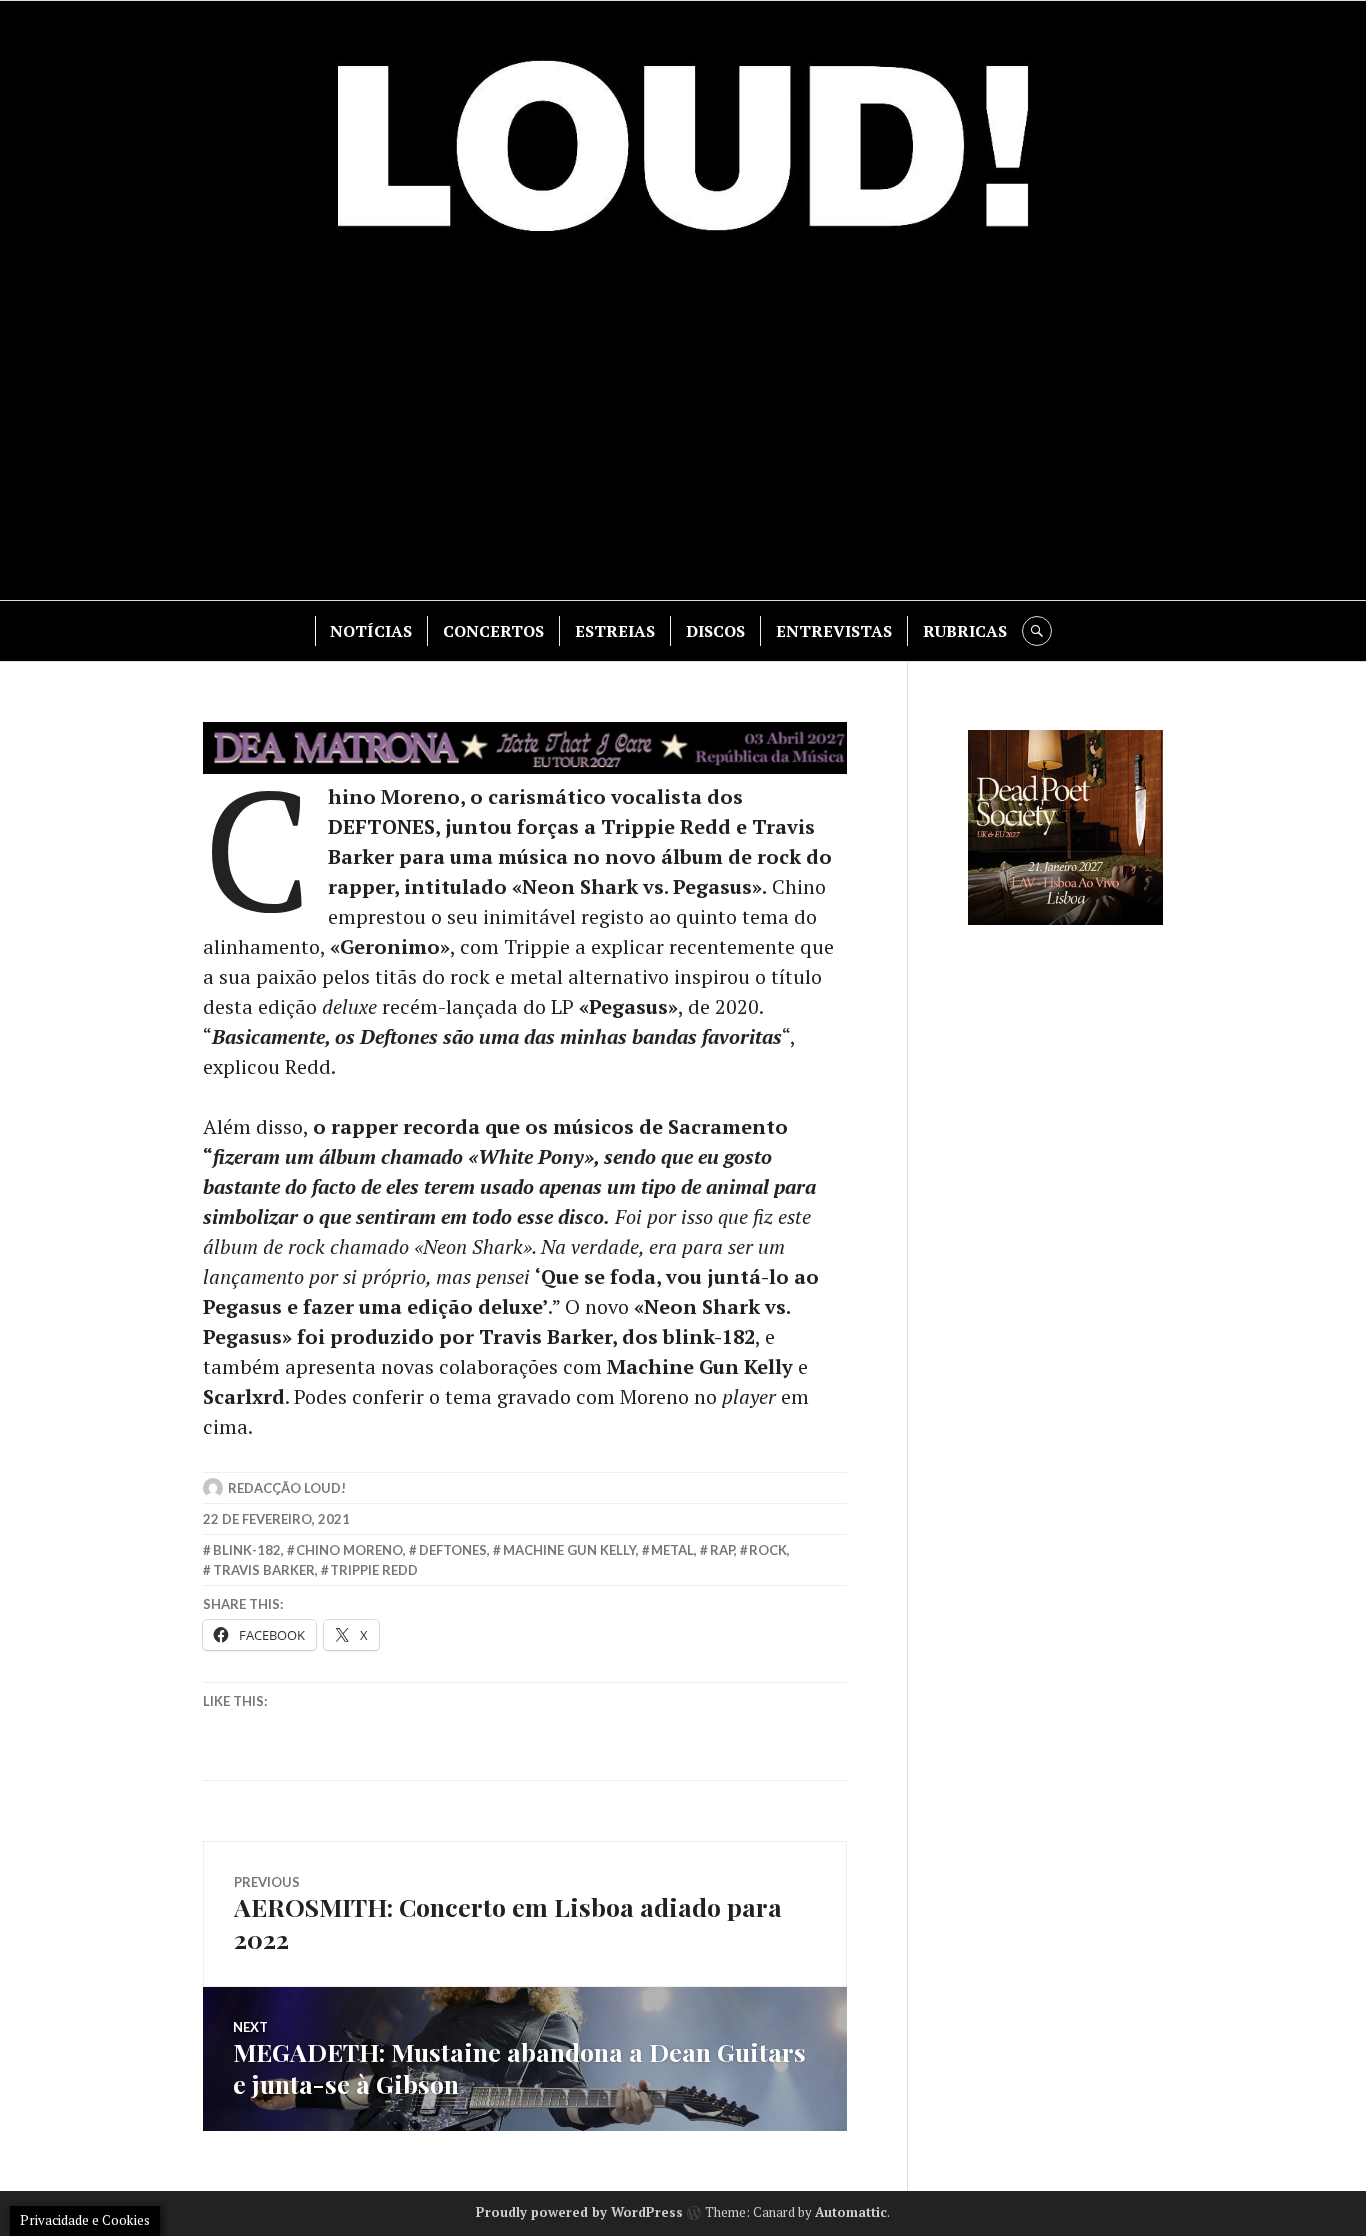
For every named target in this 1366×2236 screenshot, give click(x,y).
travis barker (264, 1570)
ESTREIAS (615, 631)
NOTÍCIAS (371, 631)
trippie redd (374, 1570)
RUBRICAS (965, 631)
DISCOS (715, 631)
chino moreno (349, 1550)
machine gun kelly (569, 1550)
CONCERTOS (493, 631)
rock (768, 1550)
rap (722, 1550)
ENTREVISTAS (834, 631)
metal (672, 1550)
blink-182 (247, 1550)
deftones (453, 1550)
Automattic (851, 2212)
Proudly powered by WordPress (579, 2212)
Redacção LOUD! (287, 1488)
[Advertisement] (683, 430)
